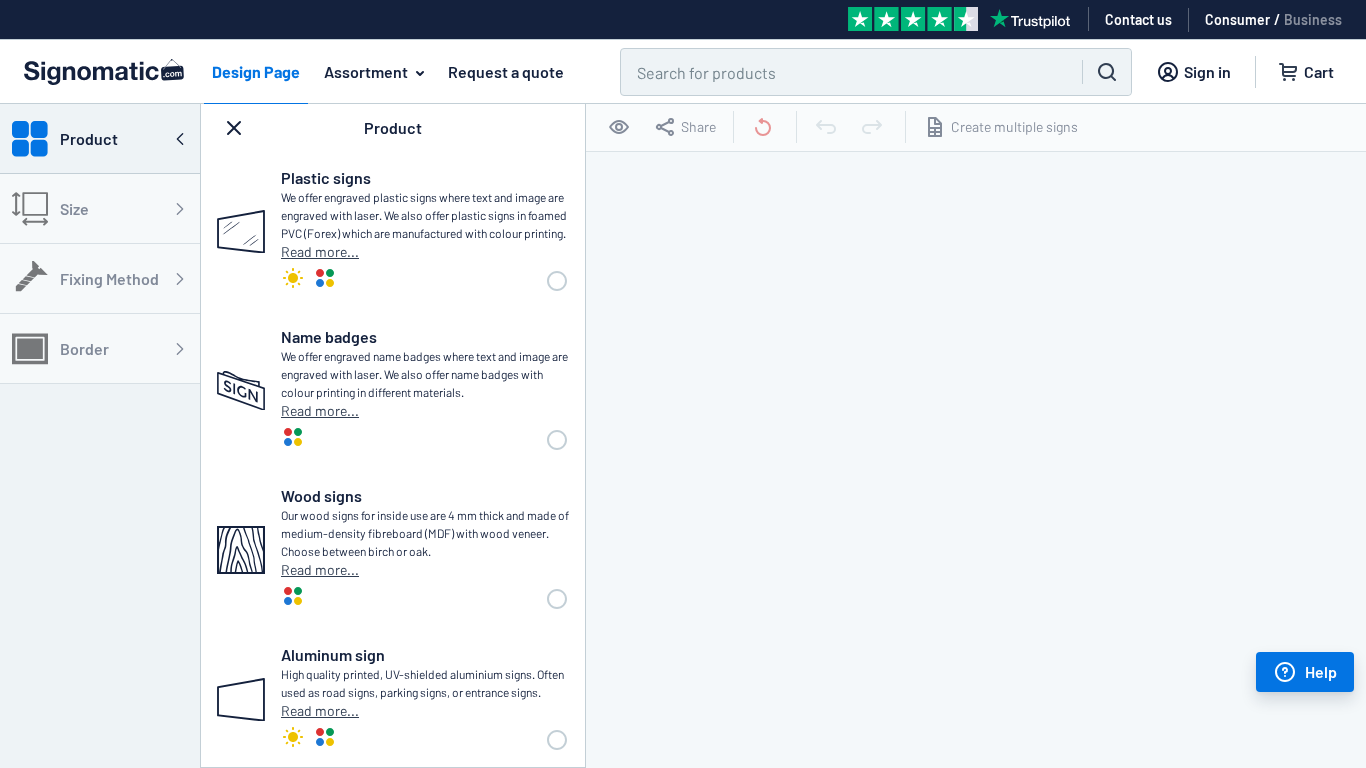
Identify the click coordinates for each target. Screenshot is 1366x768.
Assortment (366, 71)
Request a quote (506, 71)
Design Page (256, 71)
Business (1313, 19)
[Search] (1107, 72)
